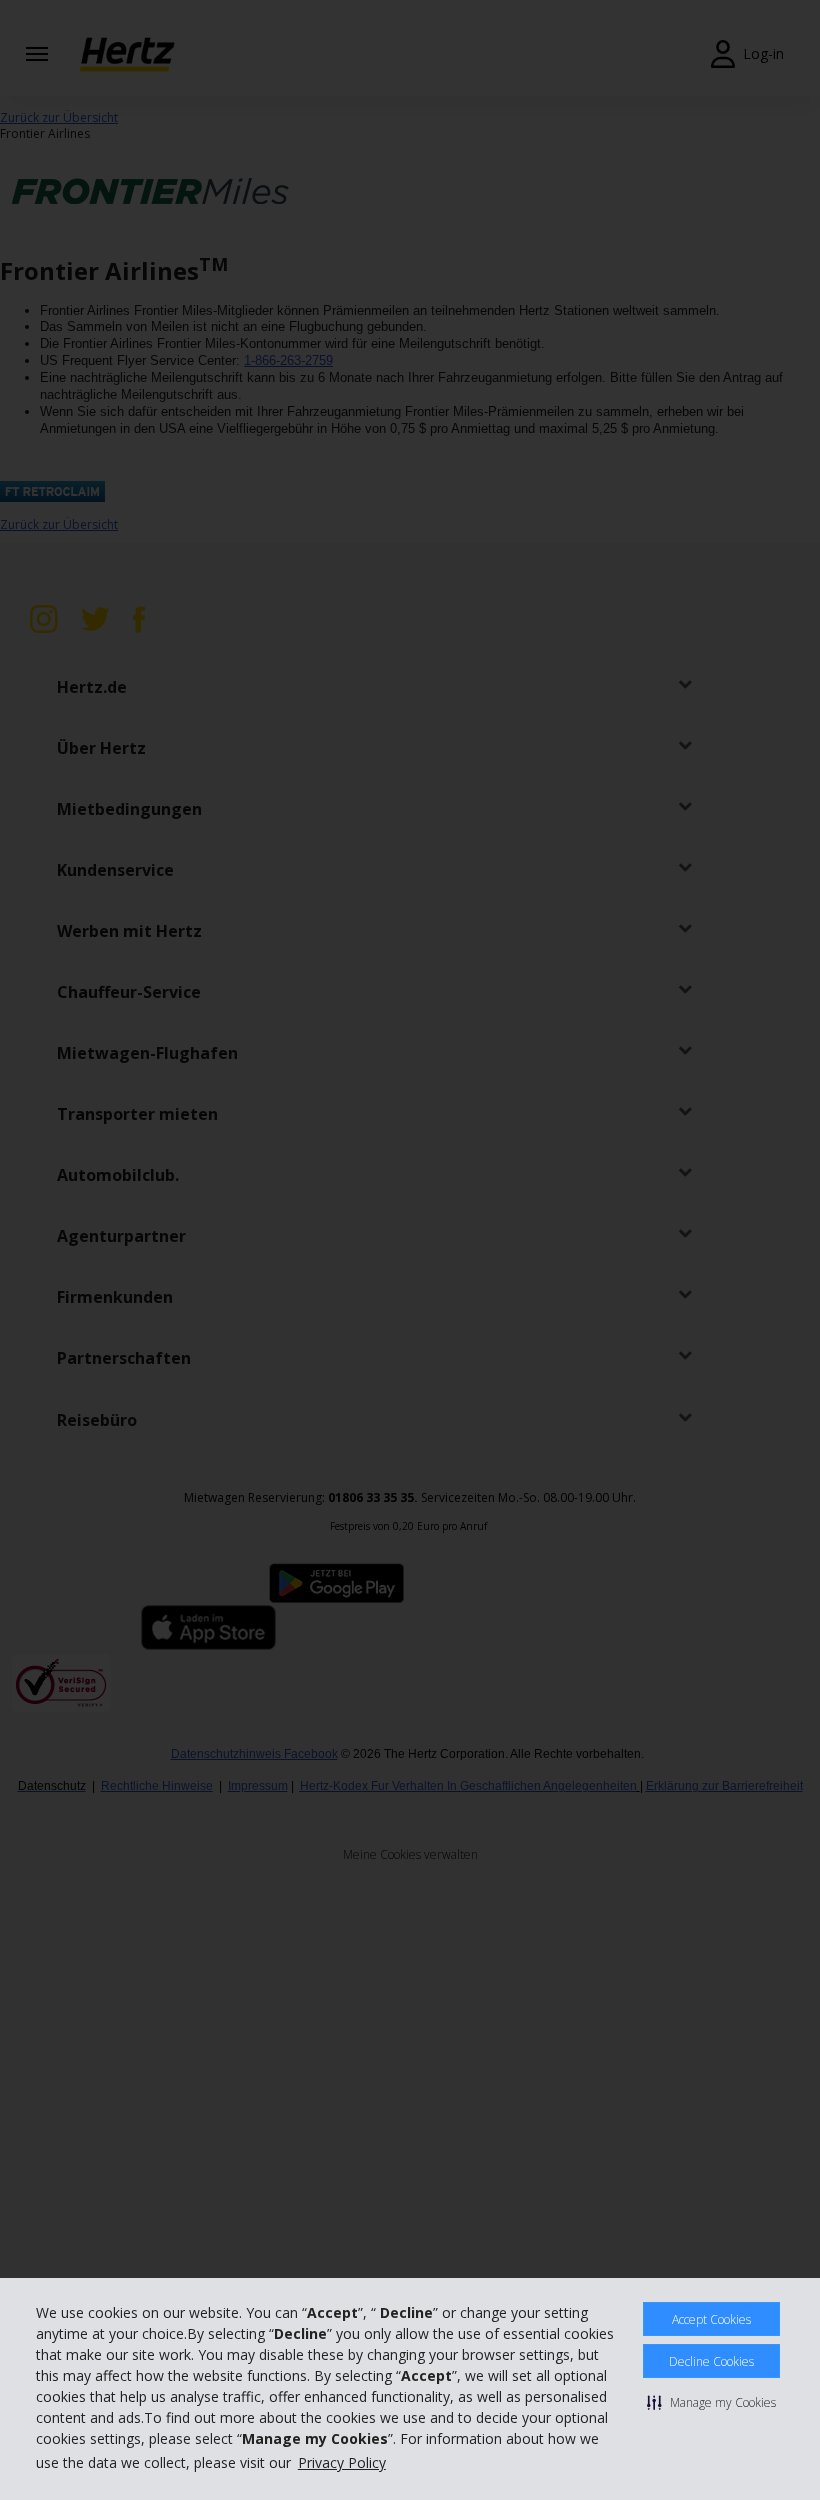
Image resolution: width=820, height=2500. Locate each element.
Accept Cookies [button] (711, 2319)
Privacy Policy (342, 2462)
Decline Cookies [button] (711, 2361)
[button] (711, 2402)
